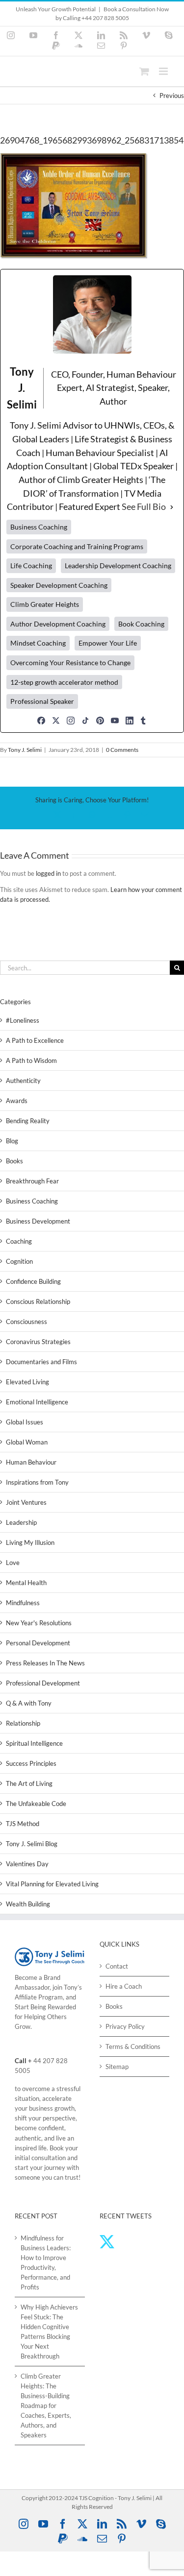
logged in (48, 873)
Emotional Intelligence (37, 1402)
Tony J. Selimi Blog (32, 1844)
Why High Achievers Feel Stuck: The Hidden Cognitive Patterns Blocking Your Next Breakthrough (49, 2332)
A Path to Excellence (35, 1040)
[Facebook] (41, 721)
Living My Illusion (30, 1542)
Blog (12, 1141)
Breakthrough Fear (32, 1181)
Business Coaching (32, 1201)
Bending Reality (28, 1121)
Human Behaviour (31, 1462)
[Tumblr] (143, 721)
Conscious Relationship (38, 1301)
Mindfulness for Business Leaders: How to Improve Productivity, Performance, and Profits (46, 2263)
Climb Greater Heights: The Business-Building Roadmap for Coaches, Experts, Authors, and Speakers (46, 2406)
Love (13, 1563)
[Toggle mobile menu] (164, 71)
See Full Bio (144, 506)
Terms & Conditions (133, 2046)
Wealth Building (28, 1904)
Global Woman (27, 1442)
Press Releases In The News (45, 1663)
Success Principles (31, 1763)
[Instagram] (71, 721)
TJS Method (23, 1824)
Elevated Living (27, 1382)
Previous (172, 96)
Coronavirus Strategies (38, 1342)
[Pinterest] (100, 721)
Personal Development (38, 1643)
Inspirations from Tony (37, 1482)
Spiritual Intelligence (34, 1743)
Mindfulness (23, 1603)
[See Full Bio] (172, 507)
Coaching (19, 1241)
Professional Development (43, 1683)
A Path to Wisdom (31, 1060)
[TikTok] (85, 721)
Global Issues (25, 1422)
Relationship (23, 1723)
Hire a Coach (124, 1986)
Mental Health (26, 1583)
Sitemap (117, 2067)
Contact (117, 1966)
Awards (17, 1101)
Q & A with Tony (29, 1703)
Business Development (38, 1221)
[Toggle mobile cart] (144, 71)
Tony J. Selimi (25, 750)
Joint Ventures (26, 1502)
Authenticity (23, 1081)
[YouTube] (115, 721)
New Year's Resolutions (39, 1623)
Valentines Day (27, 1864)
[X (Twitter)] (56, 721)
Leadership (21, 1522)
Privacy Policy (125, 2026)
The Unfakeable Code (36, 1804)
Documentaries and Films (41, 1362)
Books (14, 1161)
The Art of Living (29, 1783)
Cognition (19, 1261)
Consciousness (26, 1322)
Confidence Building (33, 1281)
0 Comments (122, 750)
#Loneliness (23, 1020)
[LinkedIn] (130, 721)
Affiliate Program (39, 1997)
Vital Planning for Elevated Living (52, 1884)
